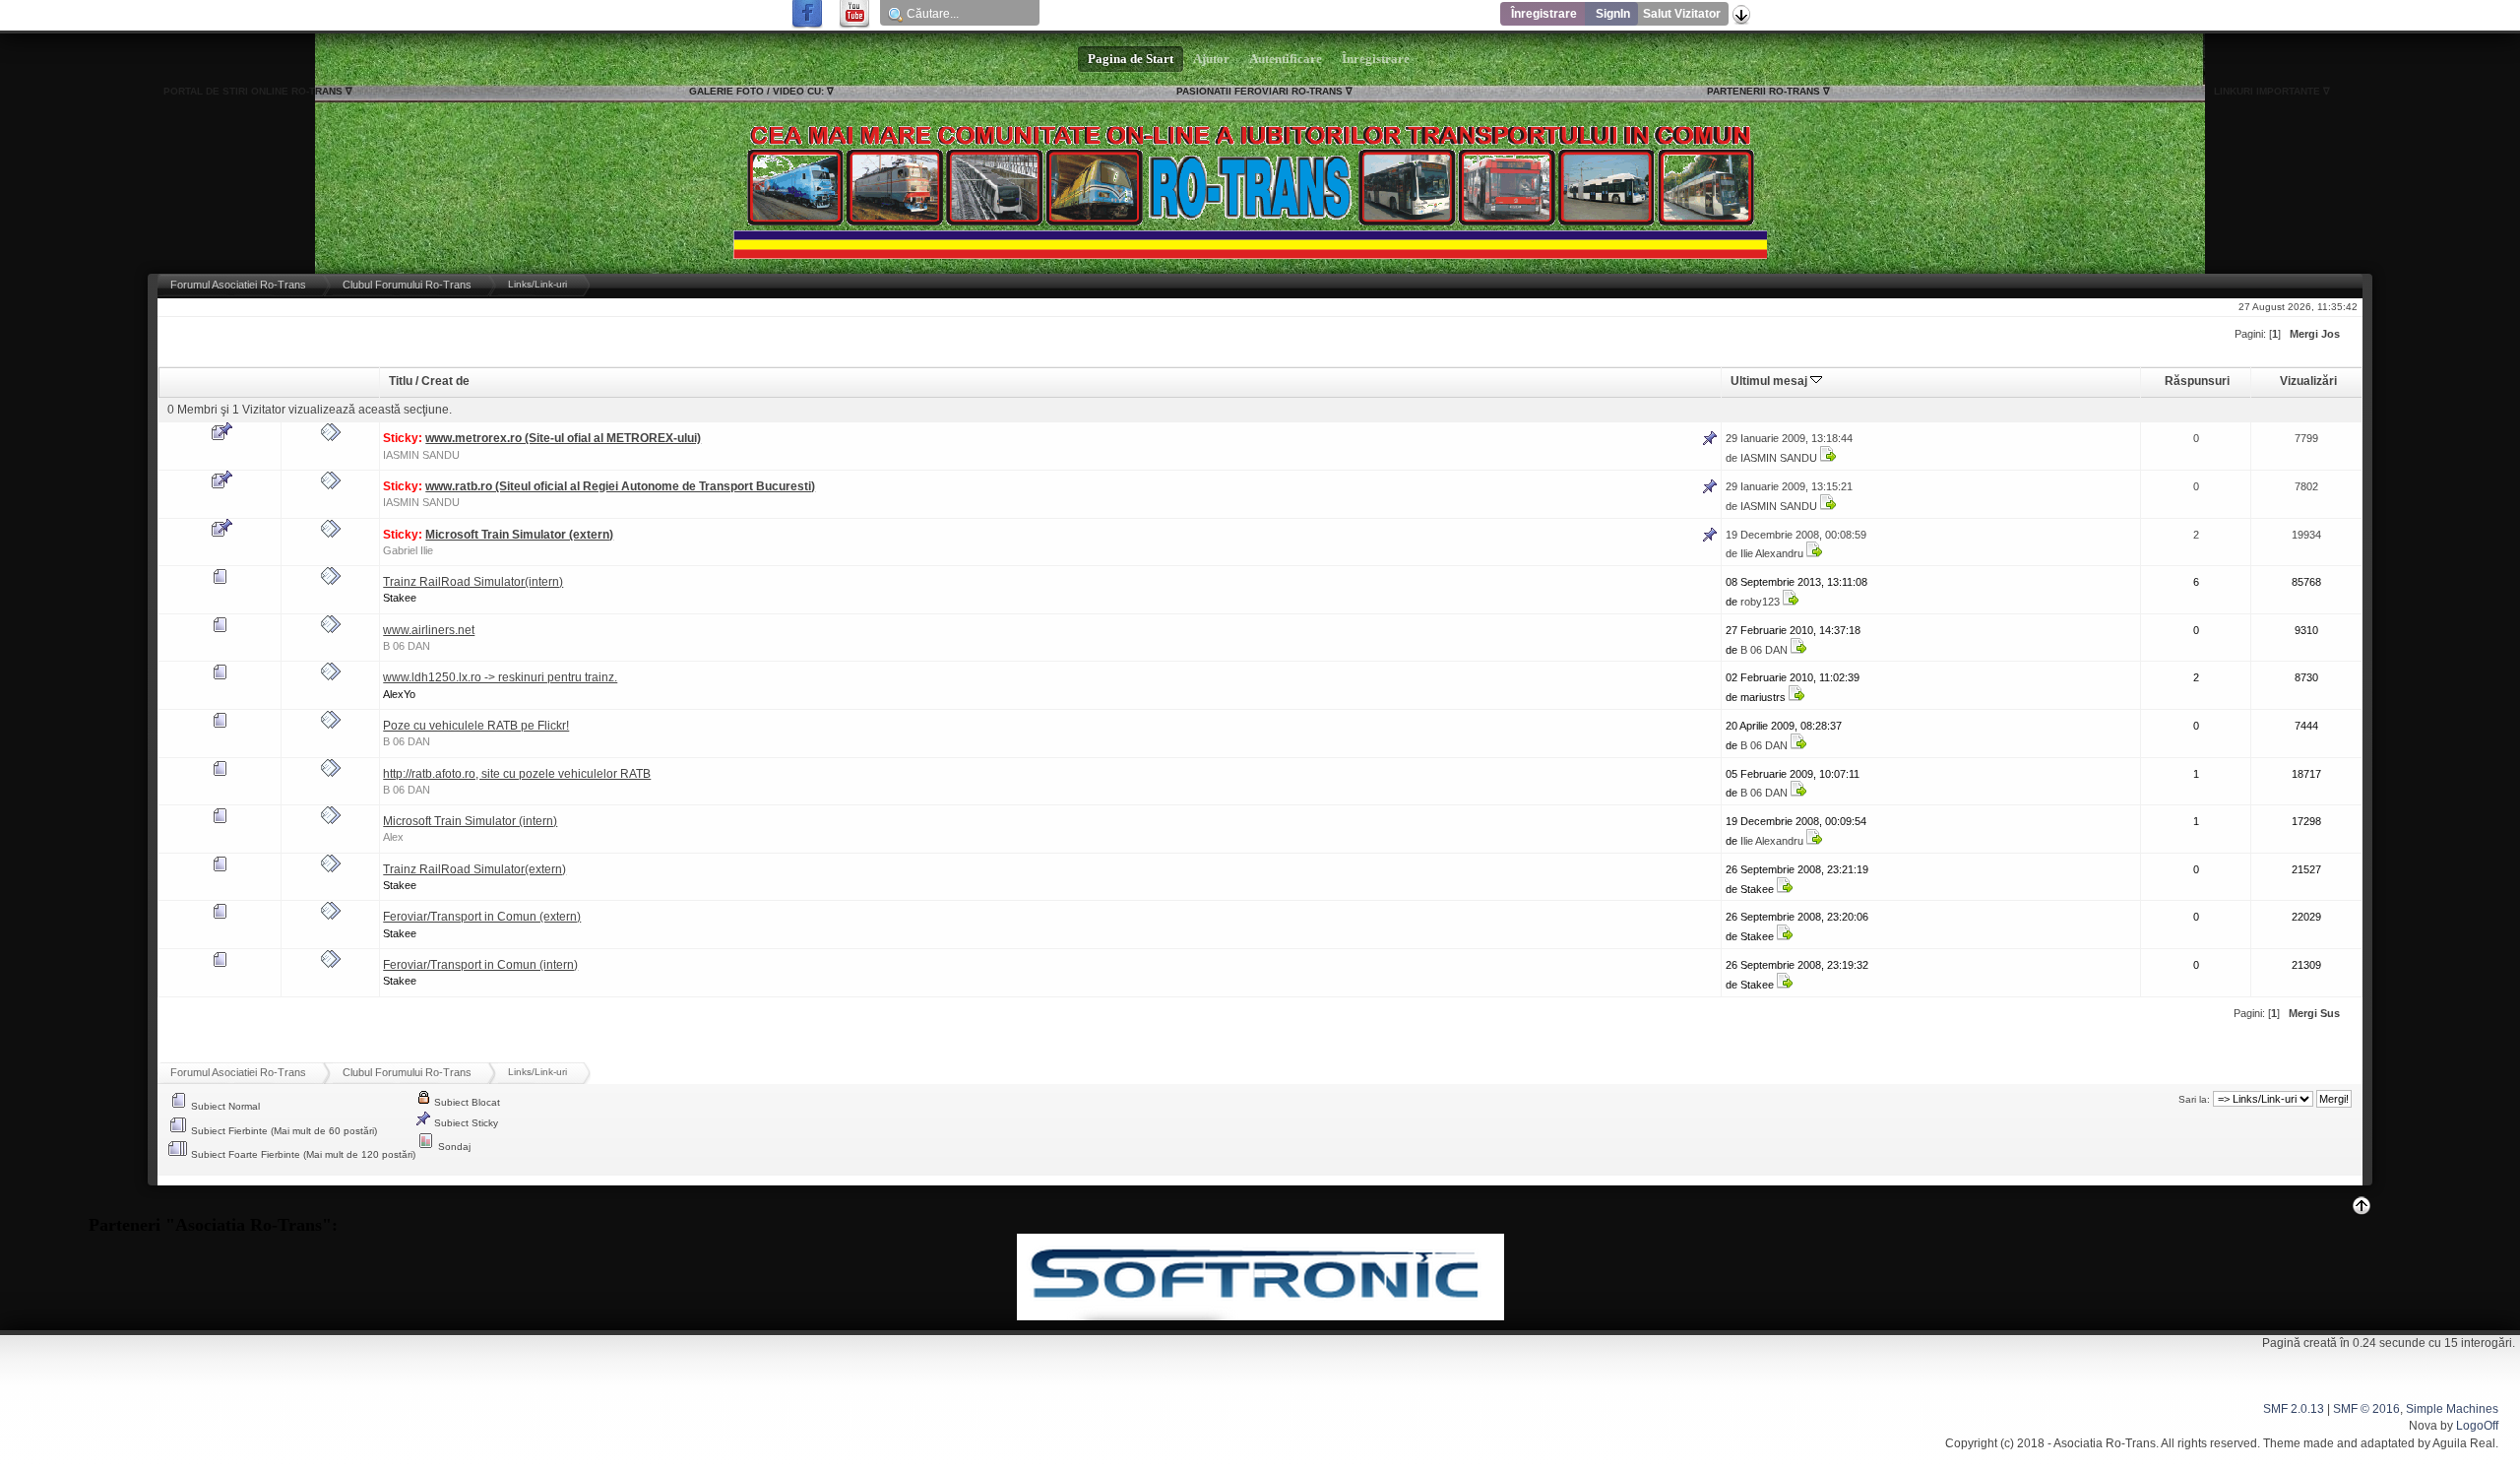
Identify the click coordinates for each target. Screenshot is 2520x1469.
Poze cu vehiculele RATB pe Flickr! (476, 726)
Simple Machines (2452, 1409)
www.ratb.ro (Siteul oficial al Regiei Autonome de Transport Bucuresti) (620, 486)
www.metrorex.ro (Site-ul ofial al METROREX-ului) (563, 438)
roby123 (1760, 602)
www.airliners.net (429, 630)
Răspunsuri (2197, 381)
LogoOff (2477, 1426)
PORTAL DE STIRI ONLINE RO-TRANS (253, 91)
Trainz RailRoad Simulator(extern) (474, 869)
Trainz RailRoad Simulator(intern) (473, 582)
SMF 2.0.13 (2294, 1409)
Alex (393, 837)
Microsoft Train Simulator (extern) (519, 535)
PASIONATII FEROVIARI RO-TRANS (1260, 91)
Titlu (401, 381)
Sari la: (2194, 1099)
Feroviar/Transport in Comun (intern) (480, 965)
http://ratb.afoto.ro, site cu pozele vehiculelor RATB (517, 774)
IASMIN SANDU (421, 455)
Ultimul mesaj (1770, 381)
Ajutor (1211, 59)
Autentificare (1286, 59)
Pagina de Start (1131, 59)
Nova (2423, 1426)
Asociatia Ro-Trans (2105, 1443)
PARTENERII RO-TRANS (1764, 91)
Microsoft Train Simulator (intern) (470, 821)
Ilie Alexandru (1772, 553)
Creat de (445, 381)
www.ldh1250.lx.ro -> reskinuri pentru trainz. (500, 677)
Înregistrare (1544, 14)
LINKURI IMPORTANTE (2267, 91)
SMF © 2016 (2366, 1409)
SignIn (1613, 14)
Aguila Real (2464, 1443)
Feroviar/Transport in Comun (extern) (482, 917)
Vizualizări (2308, 381)
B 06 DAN (407, 646)
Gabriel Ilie (408, 550)
